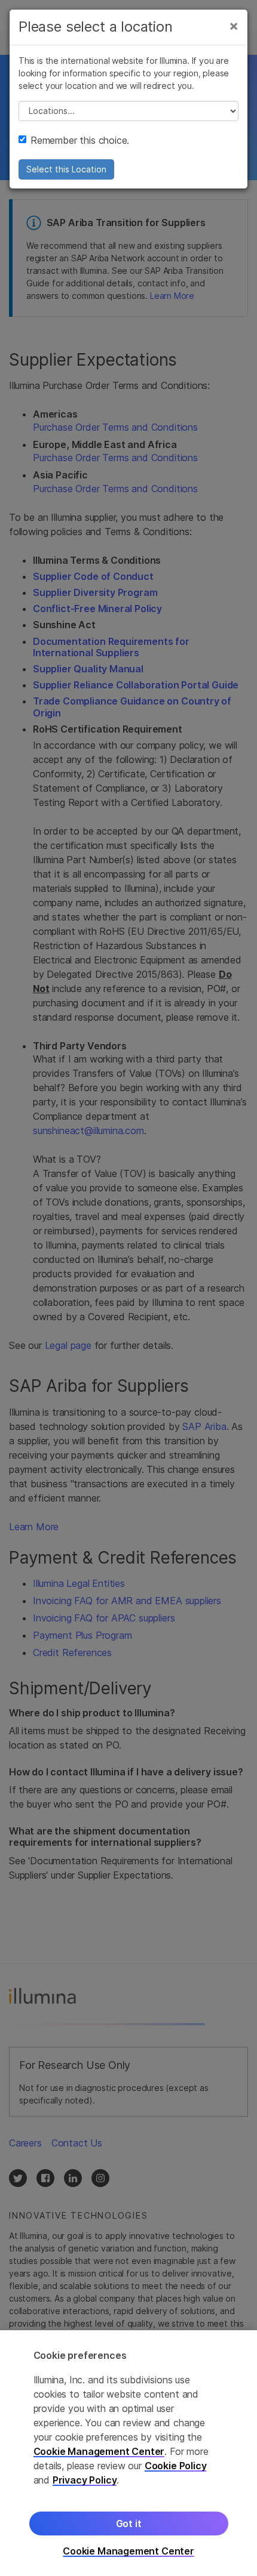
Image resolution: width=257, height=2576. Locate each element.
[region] (128, 2453)
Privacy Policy (85, 2480)
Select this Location (66, 169)
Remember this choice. (80, 140)
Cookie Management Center (99, 2451)
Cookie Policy (176, 2466)
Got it (129, 2524)
